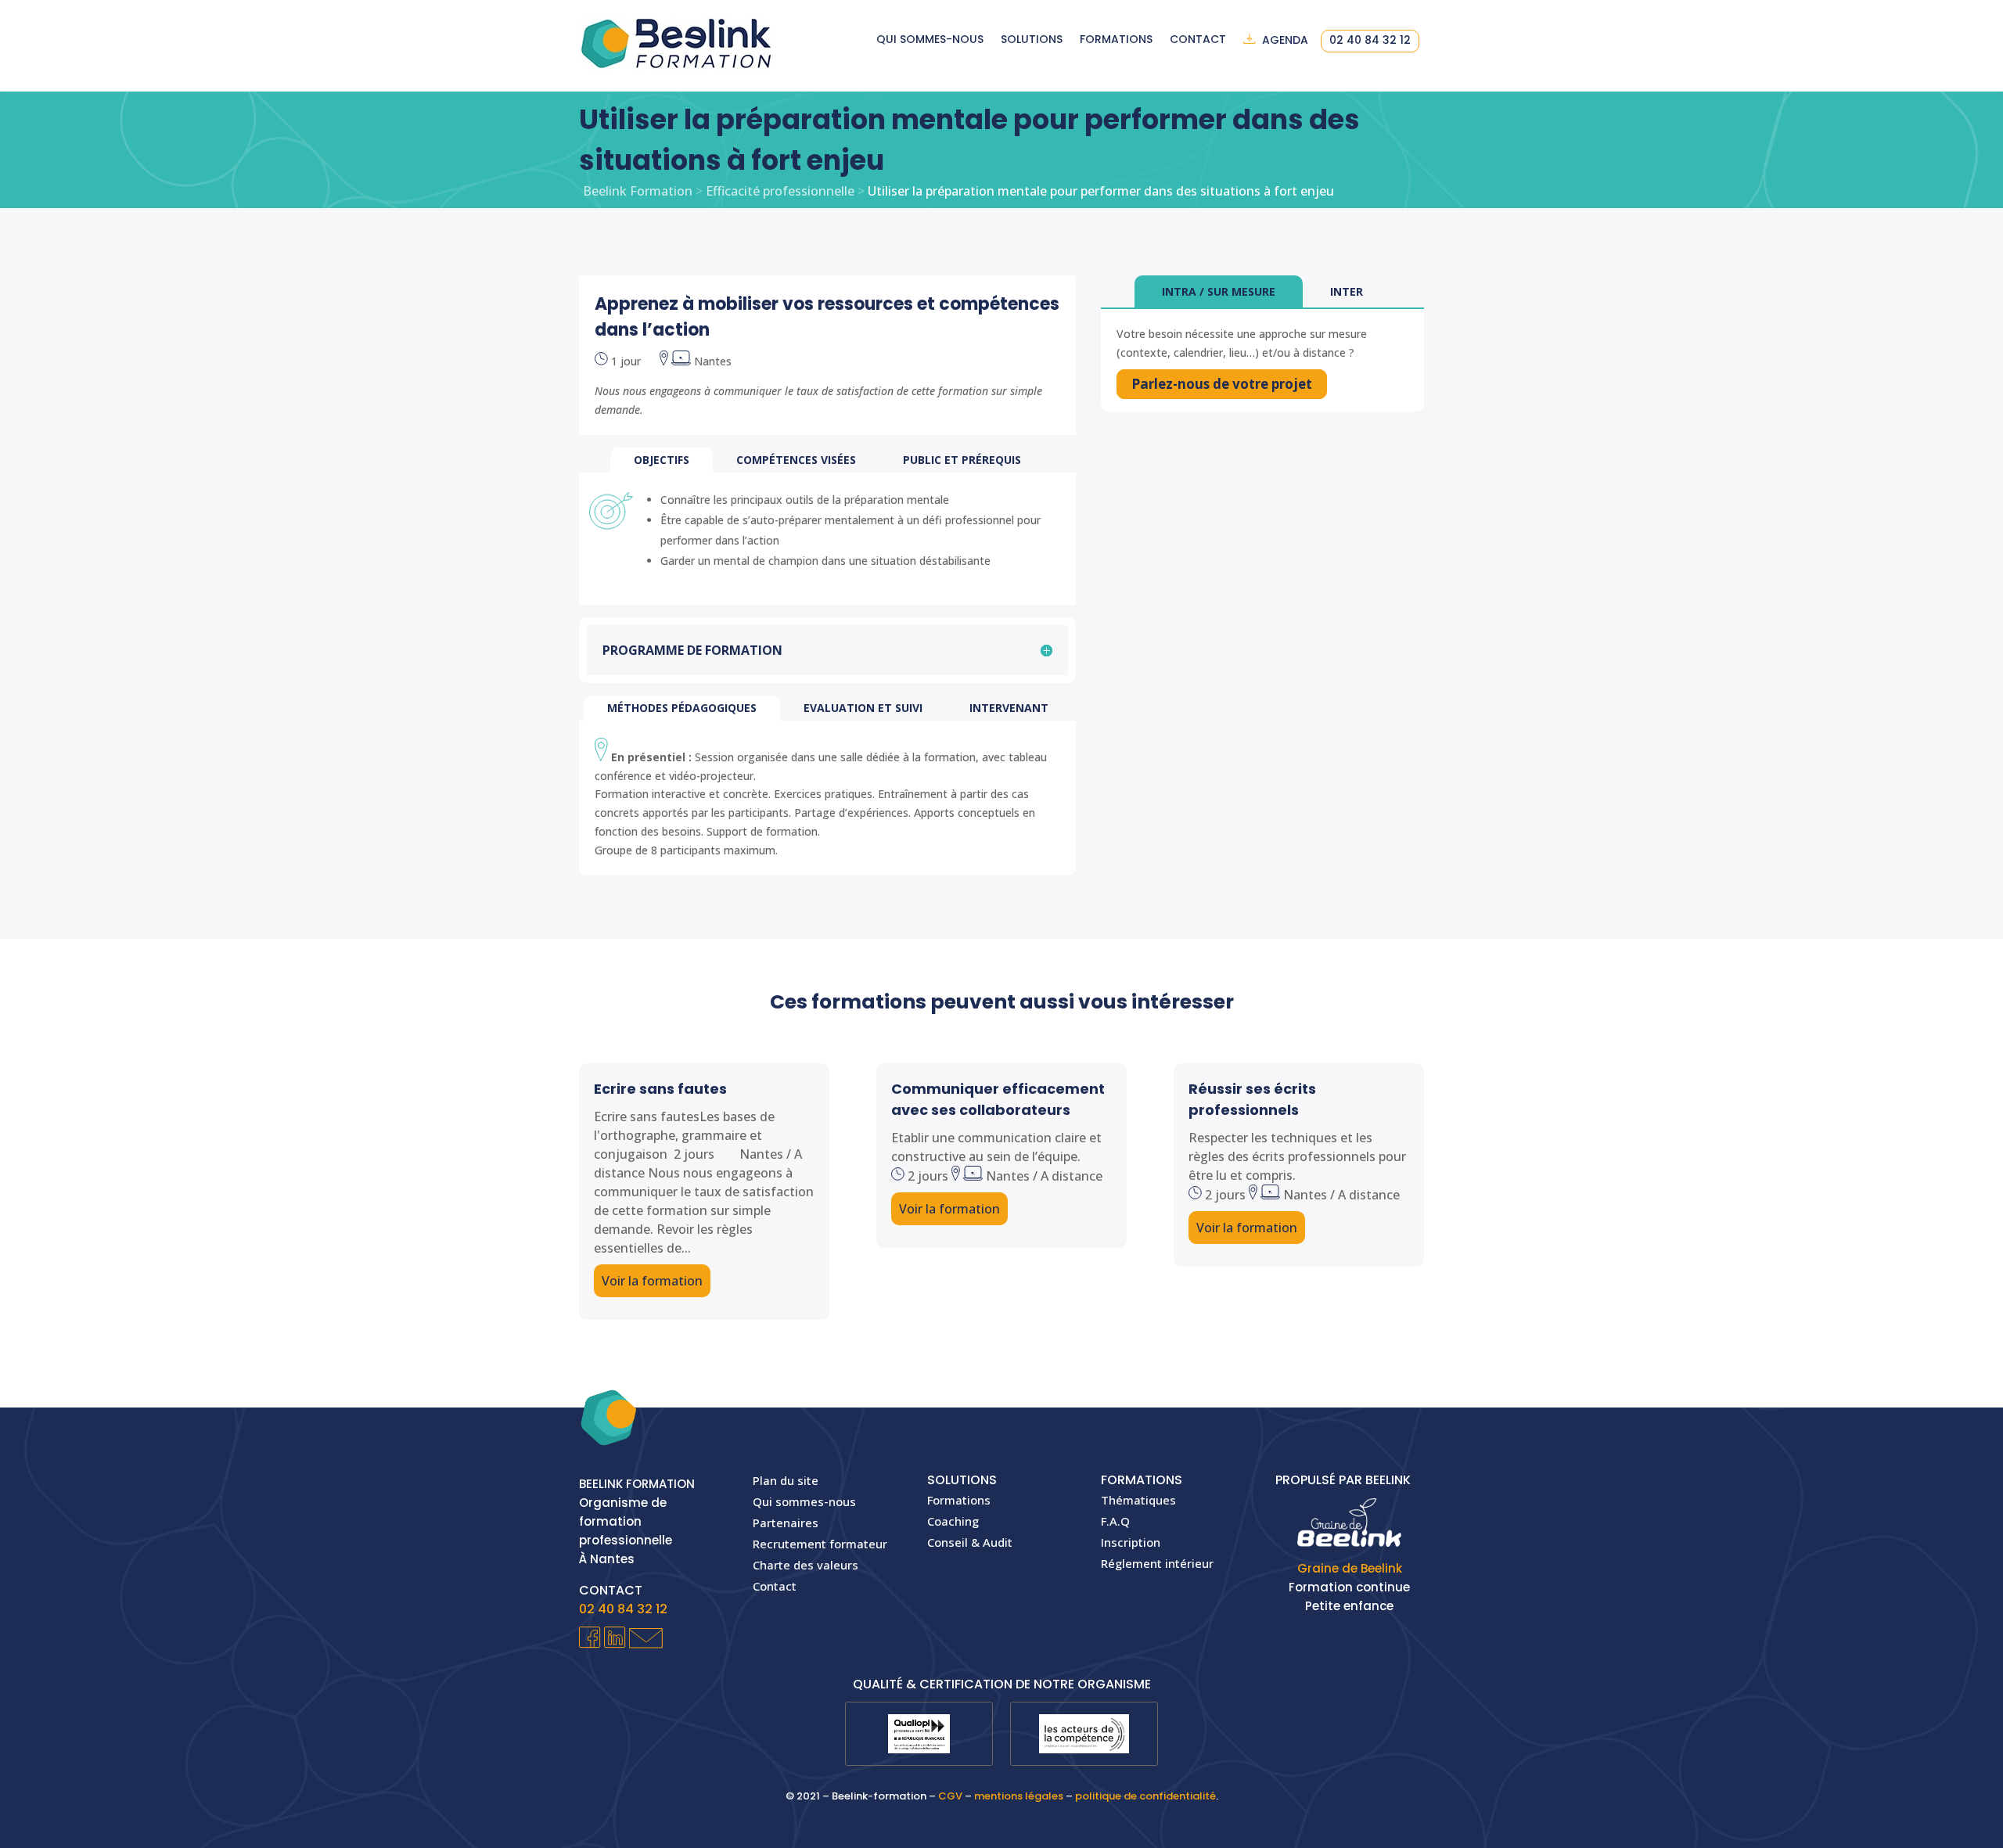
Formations (1116, 40)
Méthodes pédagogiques (682, 708)
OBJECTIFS (662, 460)
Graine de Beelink (1350, 1568)
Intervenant (1009, 708)
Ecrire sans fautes (660, 1089)
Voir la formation (652, 1281)
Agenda (1285, 41)
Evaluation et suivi (863, 708)
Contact (1198, 40)
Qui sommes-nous (930, 40)
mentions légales (1019, 1796)
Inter (1347, 291)
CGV (950, 1796)
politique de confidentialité (1145, 1796)
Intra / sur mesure (1219, 291)
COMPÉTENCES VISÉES (796, 460)
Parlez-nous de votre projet (1222, 384)
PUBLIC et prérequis (962, 460)
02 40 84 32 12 (1370, 41)
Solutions (1032, 40)
